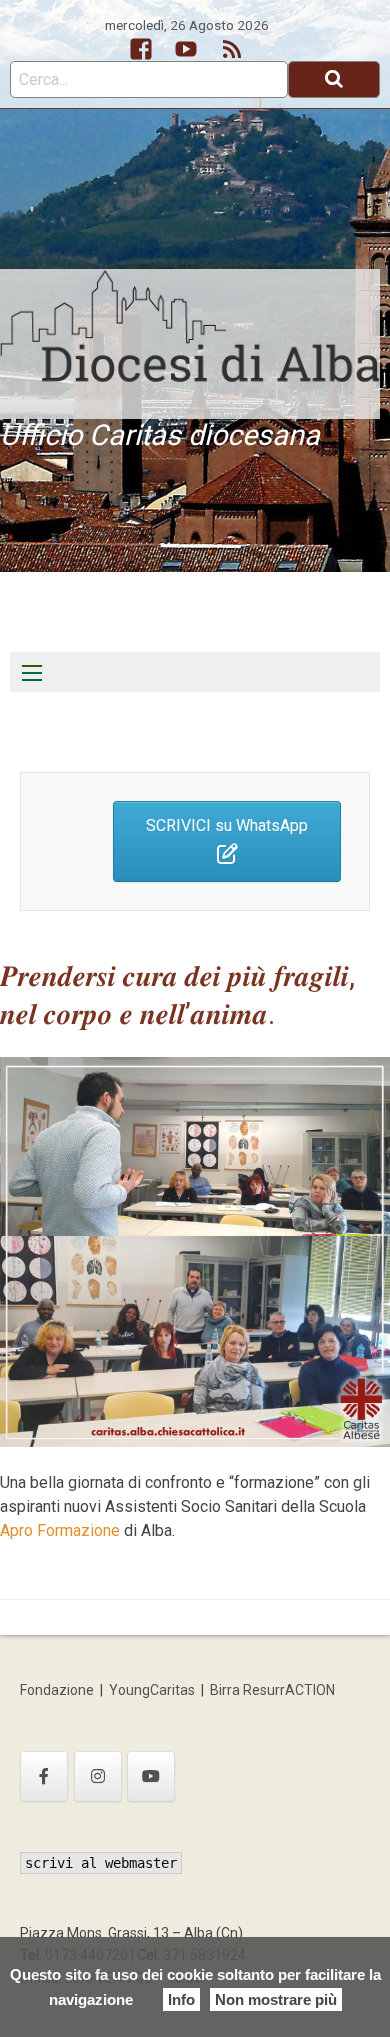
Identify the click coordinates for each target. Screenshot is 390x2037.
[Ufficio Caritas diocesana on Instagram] (98, 1776)
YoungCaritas (152, 1690)
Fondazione (57, 1690)
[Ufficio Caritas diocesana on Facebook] (44, 1776)
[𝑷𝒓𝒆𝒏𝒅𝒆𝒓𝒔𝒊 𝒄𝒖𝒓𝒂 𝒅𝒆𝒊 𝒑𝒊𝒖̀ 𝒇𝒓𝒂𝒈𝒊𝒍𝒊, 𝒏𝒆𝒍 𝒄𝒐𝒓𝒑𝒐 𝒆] (195, 1250)
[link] (60, 1530)
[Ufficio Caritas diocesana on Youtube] (151, 1776)
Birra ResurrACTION (272, 1690)
